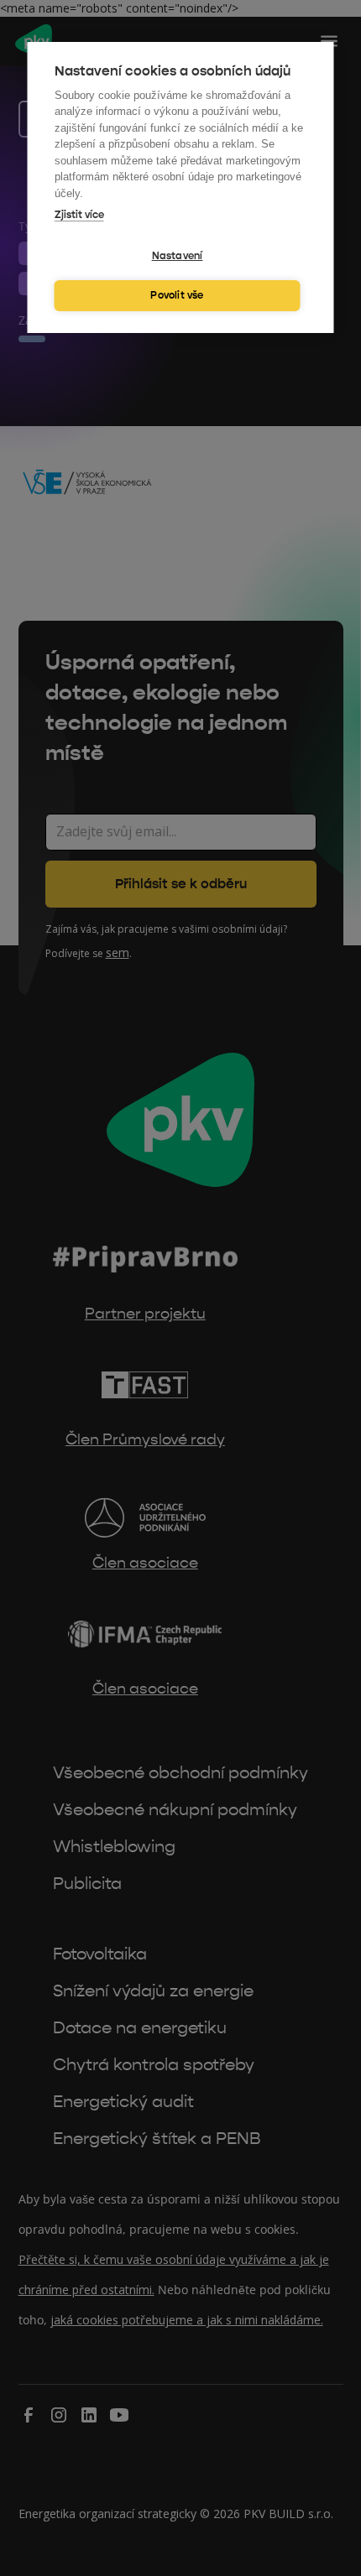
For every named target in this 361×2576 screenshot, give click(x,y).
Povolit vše (177, 295)
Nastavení (178, 256)
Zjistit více (79, 215)
